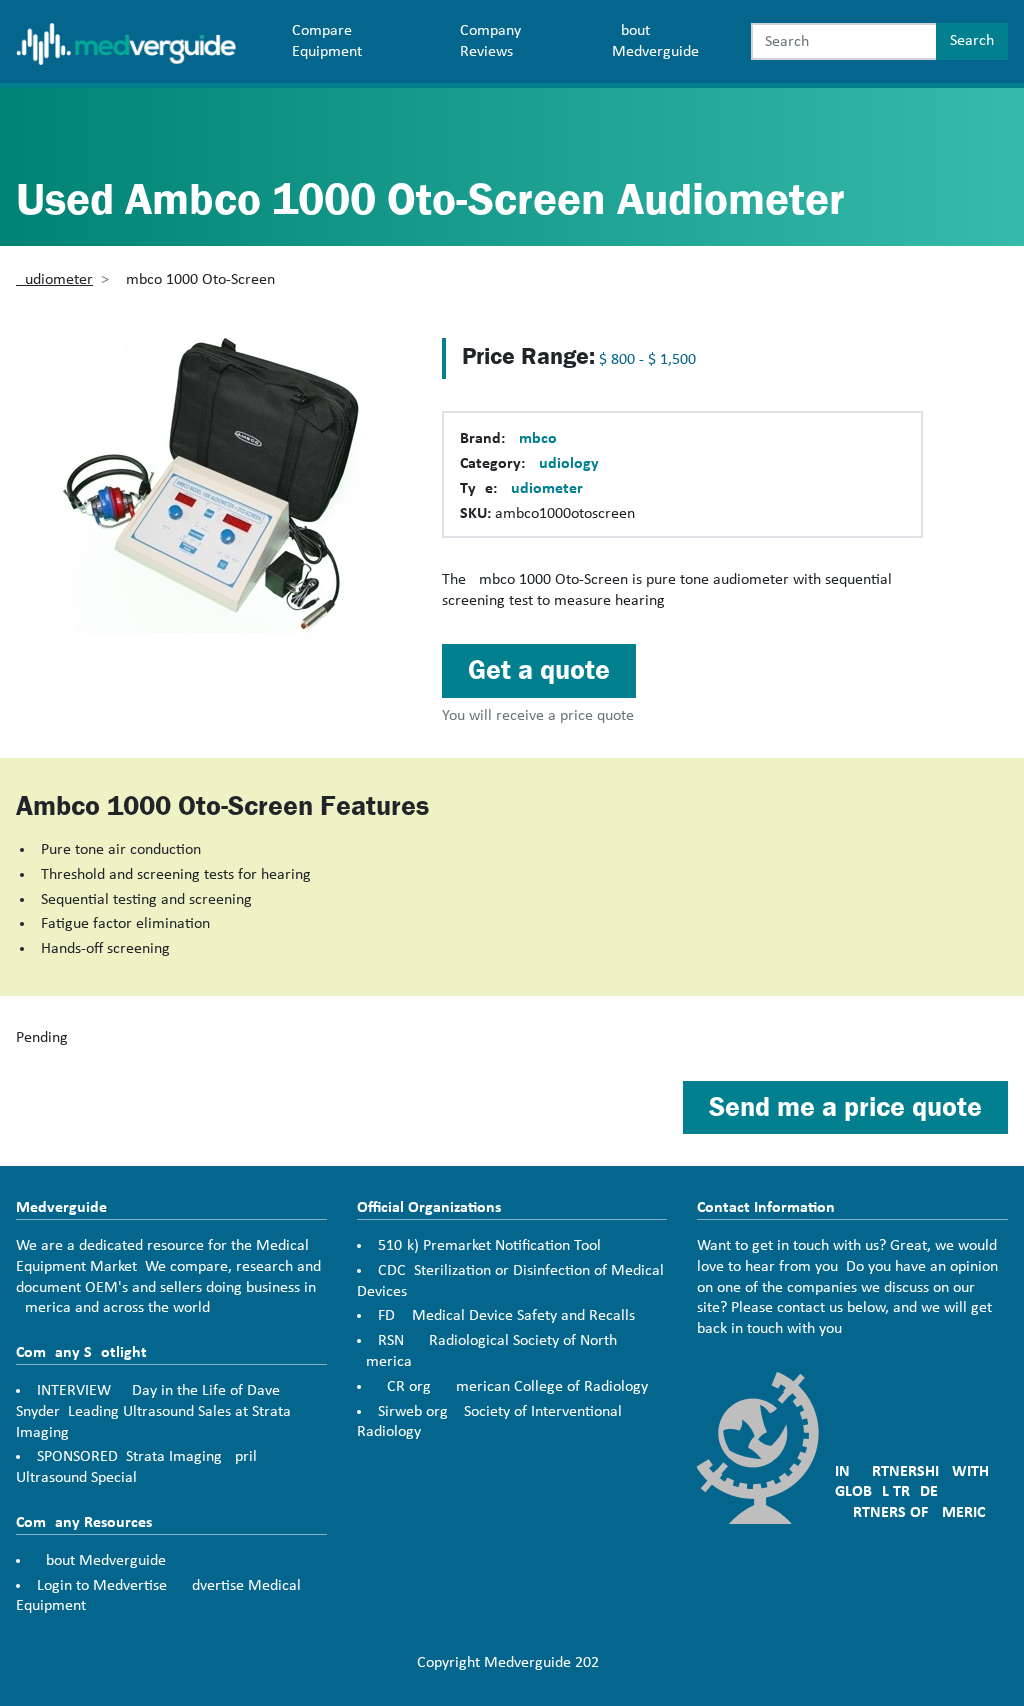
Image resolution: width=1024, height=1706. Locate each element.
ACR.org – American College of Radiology (513, 1387)
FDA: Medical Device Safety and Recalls (506, 1316)
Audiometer (54, 280)
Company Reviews (490, 41)
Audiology (564, 464)
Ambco (533, 439)
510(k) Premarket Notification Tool (489, 1246)
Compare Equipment (327, 41)
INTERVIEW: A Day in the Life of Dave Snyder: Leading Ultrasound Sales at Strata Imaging (153, 1412)
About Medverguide (655, 41)
